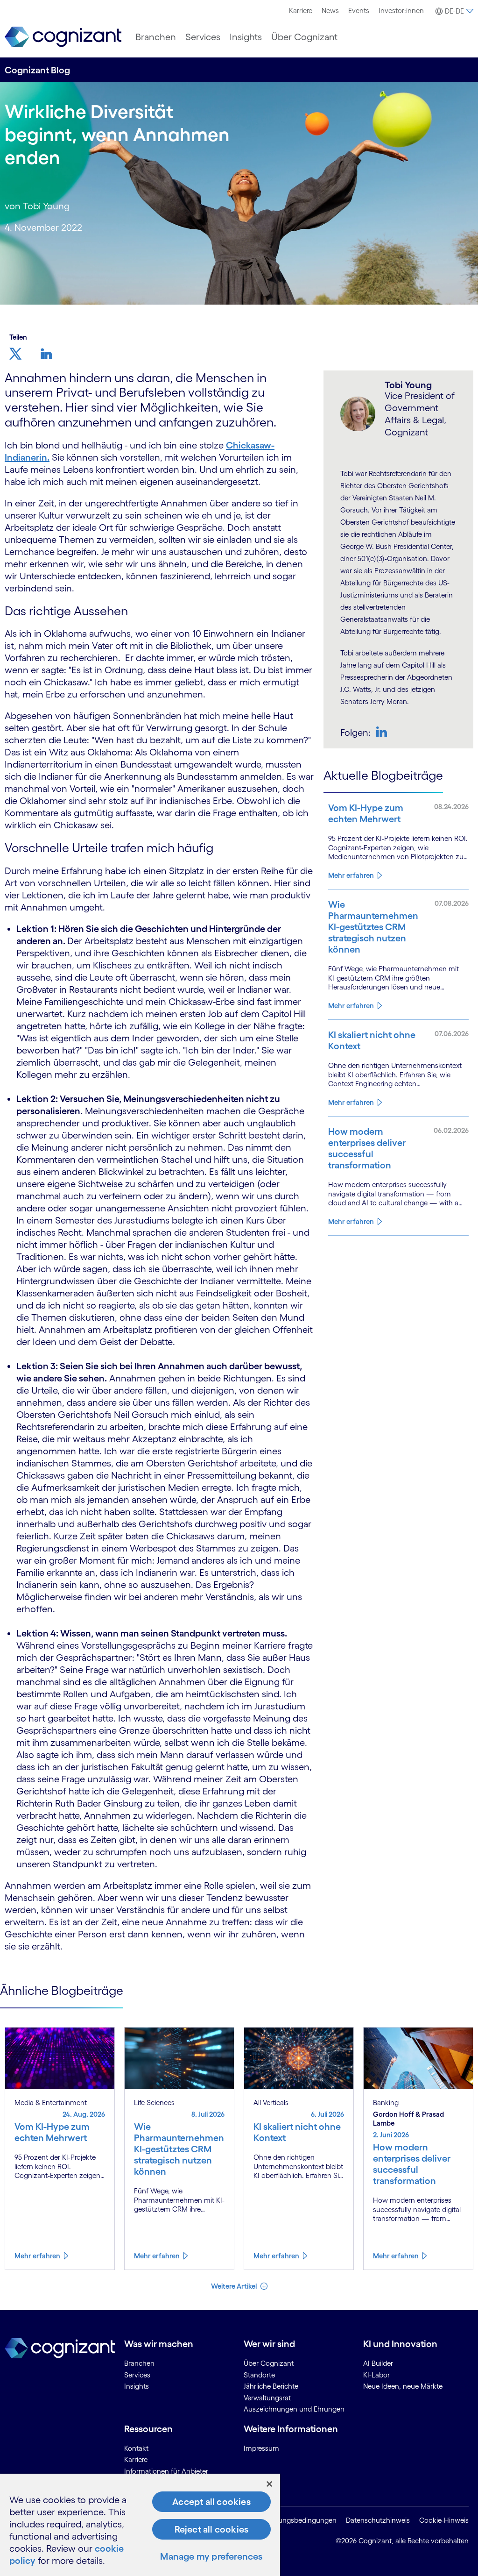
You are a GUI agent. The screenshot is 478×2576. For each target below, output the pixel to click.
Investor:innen (401, 11)
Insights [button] (246, 37)
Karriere (301, 11)
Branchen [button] (156, 37)
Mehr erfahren (351, 875)
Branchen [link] (139, 2363)
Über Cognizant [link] (269, 2363)
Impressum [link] (261, 2448)
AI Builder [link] (378, 2363)
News (330, 11)
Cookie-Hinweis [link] (444, 2520)
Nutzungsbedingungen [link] (300, 2520)
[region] (140, 2525)
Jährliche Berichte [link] (271, 2386)
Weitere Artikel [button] (235, 2286)
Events (359, 11)
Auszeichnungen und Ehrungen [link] (294, 2409)
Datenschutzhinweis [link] (378, 2520)
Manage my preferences (211, 2556)
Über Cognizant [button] (304, 37)
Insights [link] (137, 2386)
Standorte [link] (259, 2375)
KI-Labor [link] (376, 2375)
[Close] (269, 2484)
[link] (63, 37)
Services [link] (137, 2375)
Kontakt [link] (136, 2448)
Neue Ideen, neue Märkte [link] (403, 2386)
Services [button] (203, 37)
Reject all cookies (212, 2529)
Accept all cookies (211, 2502)
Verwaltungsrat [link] (267, 2398)
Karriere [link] (136, 2459)
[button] (453, 11)
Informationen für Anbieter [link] (166, 2471)
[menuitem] (301, 11)
